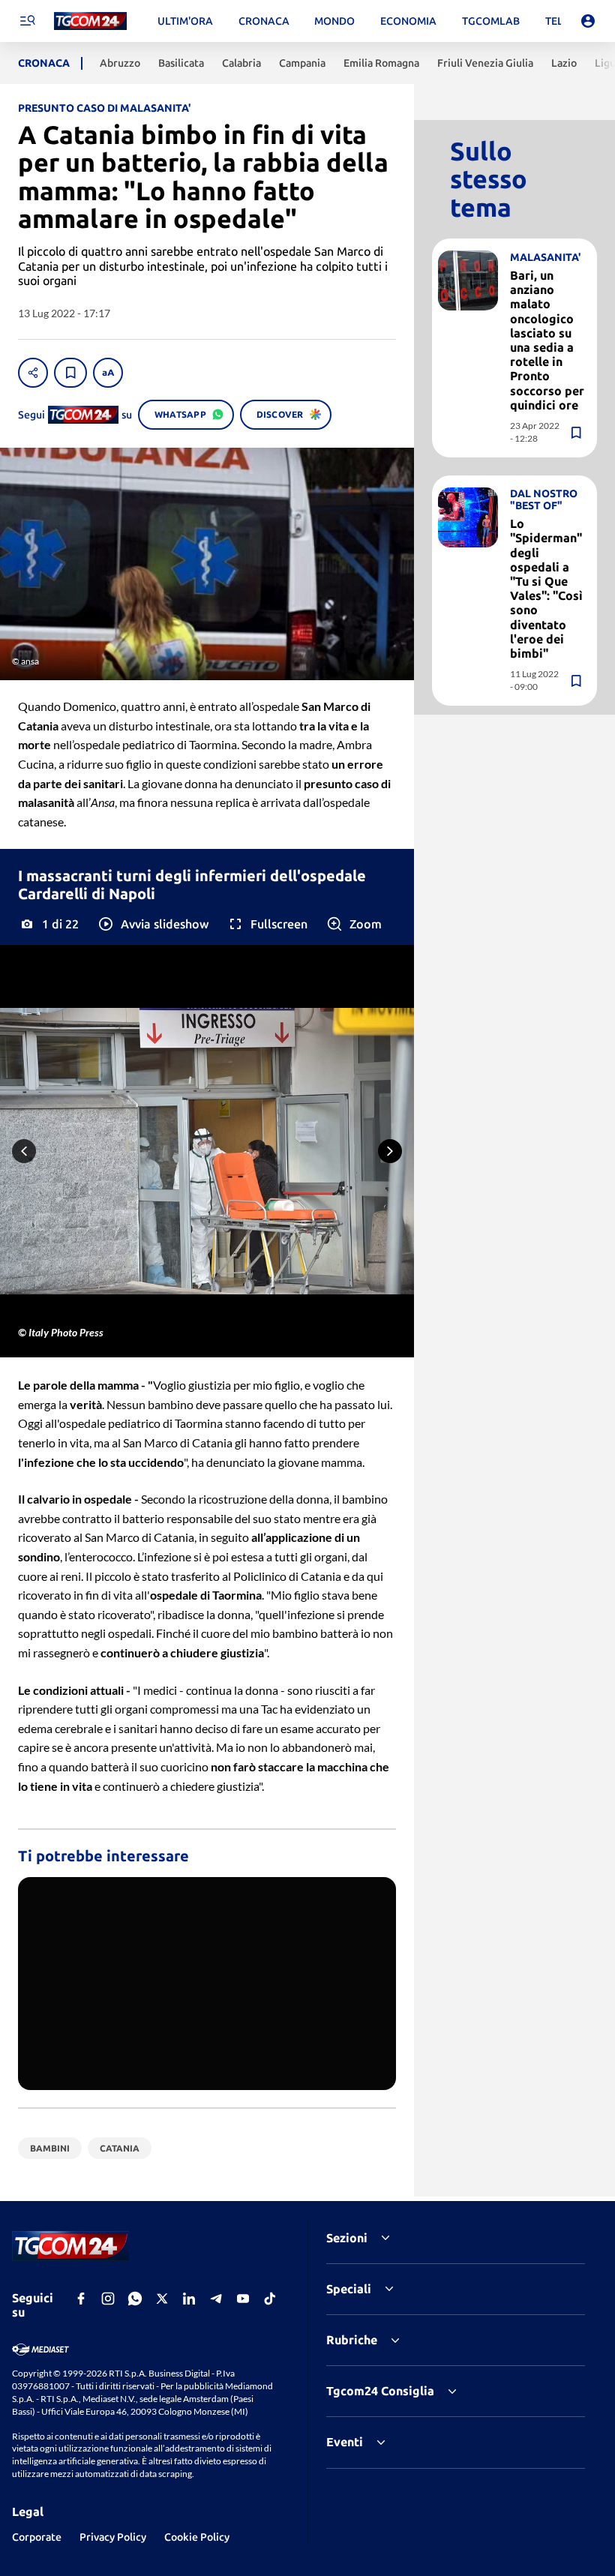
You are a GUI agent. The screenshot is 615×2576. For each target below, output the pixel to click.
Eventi (345, 2442)
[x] (162, 2299)
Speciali (349, 2289)
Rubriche (352, 2340)
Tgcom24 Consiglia (380, 2391)
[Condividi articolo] (33, 373)
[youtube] (243, 2299)
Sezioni (347, 2238)
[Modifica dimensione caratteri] (108, 373)
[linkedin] (189, 2299)
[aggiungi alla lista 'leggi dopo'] (70, 373)
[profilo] (588, 21)
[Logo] (90, 21)
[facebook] (81, 2299)
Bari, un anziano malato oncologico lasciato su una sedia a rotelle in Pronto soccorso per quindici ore (547, 340)
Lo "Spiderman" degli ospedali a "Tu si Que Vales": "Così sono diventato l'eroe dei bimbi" (546, 588)
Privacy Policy (113, 2537)
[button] (153, 924)
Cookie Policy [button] (197, 2537)
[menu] (27, 21)
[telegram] (216, 2299)
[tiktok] (270, 2299)
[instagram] (108, 2299)
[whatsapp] (135, 2299)
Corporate (37, 2537)
